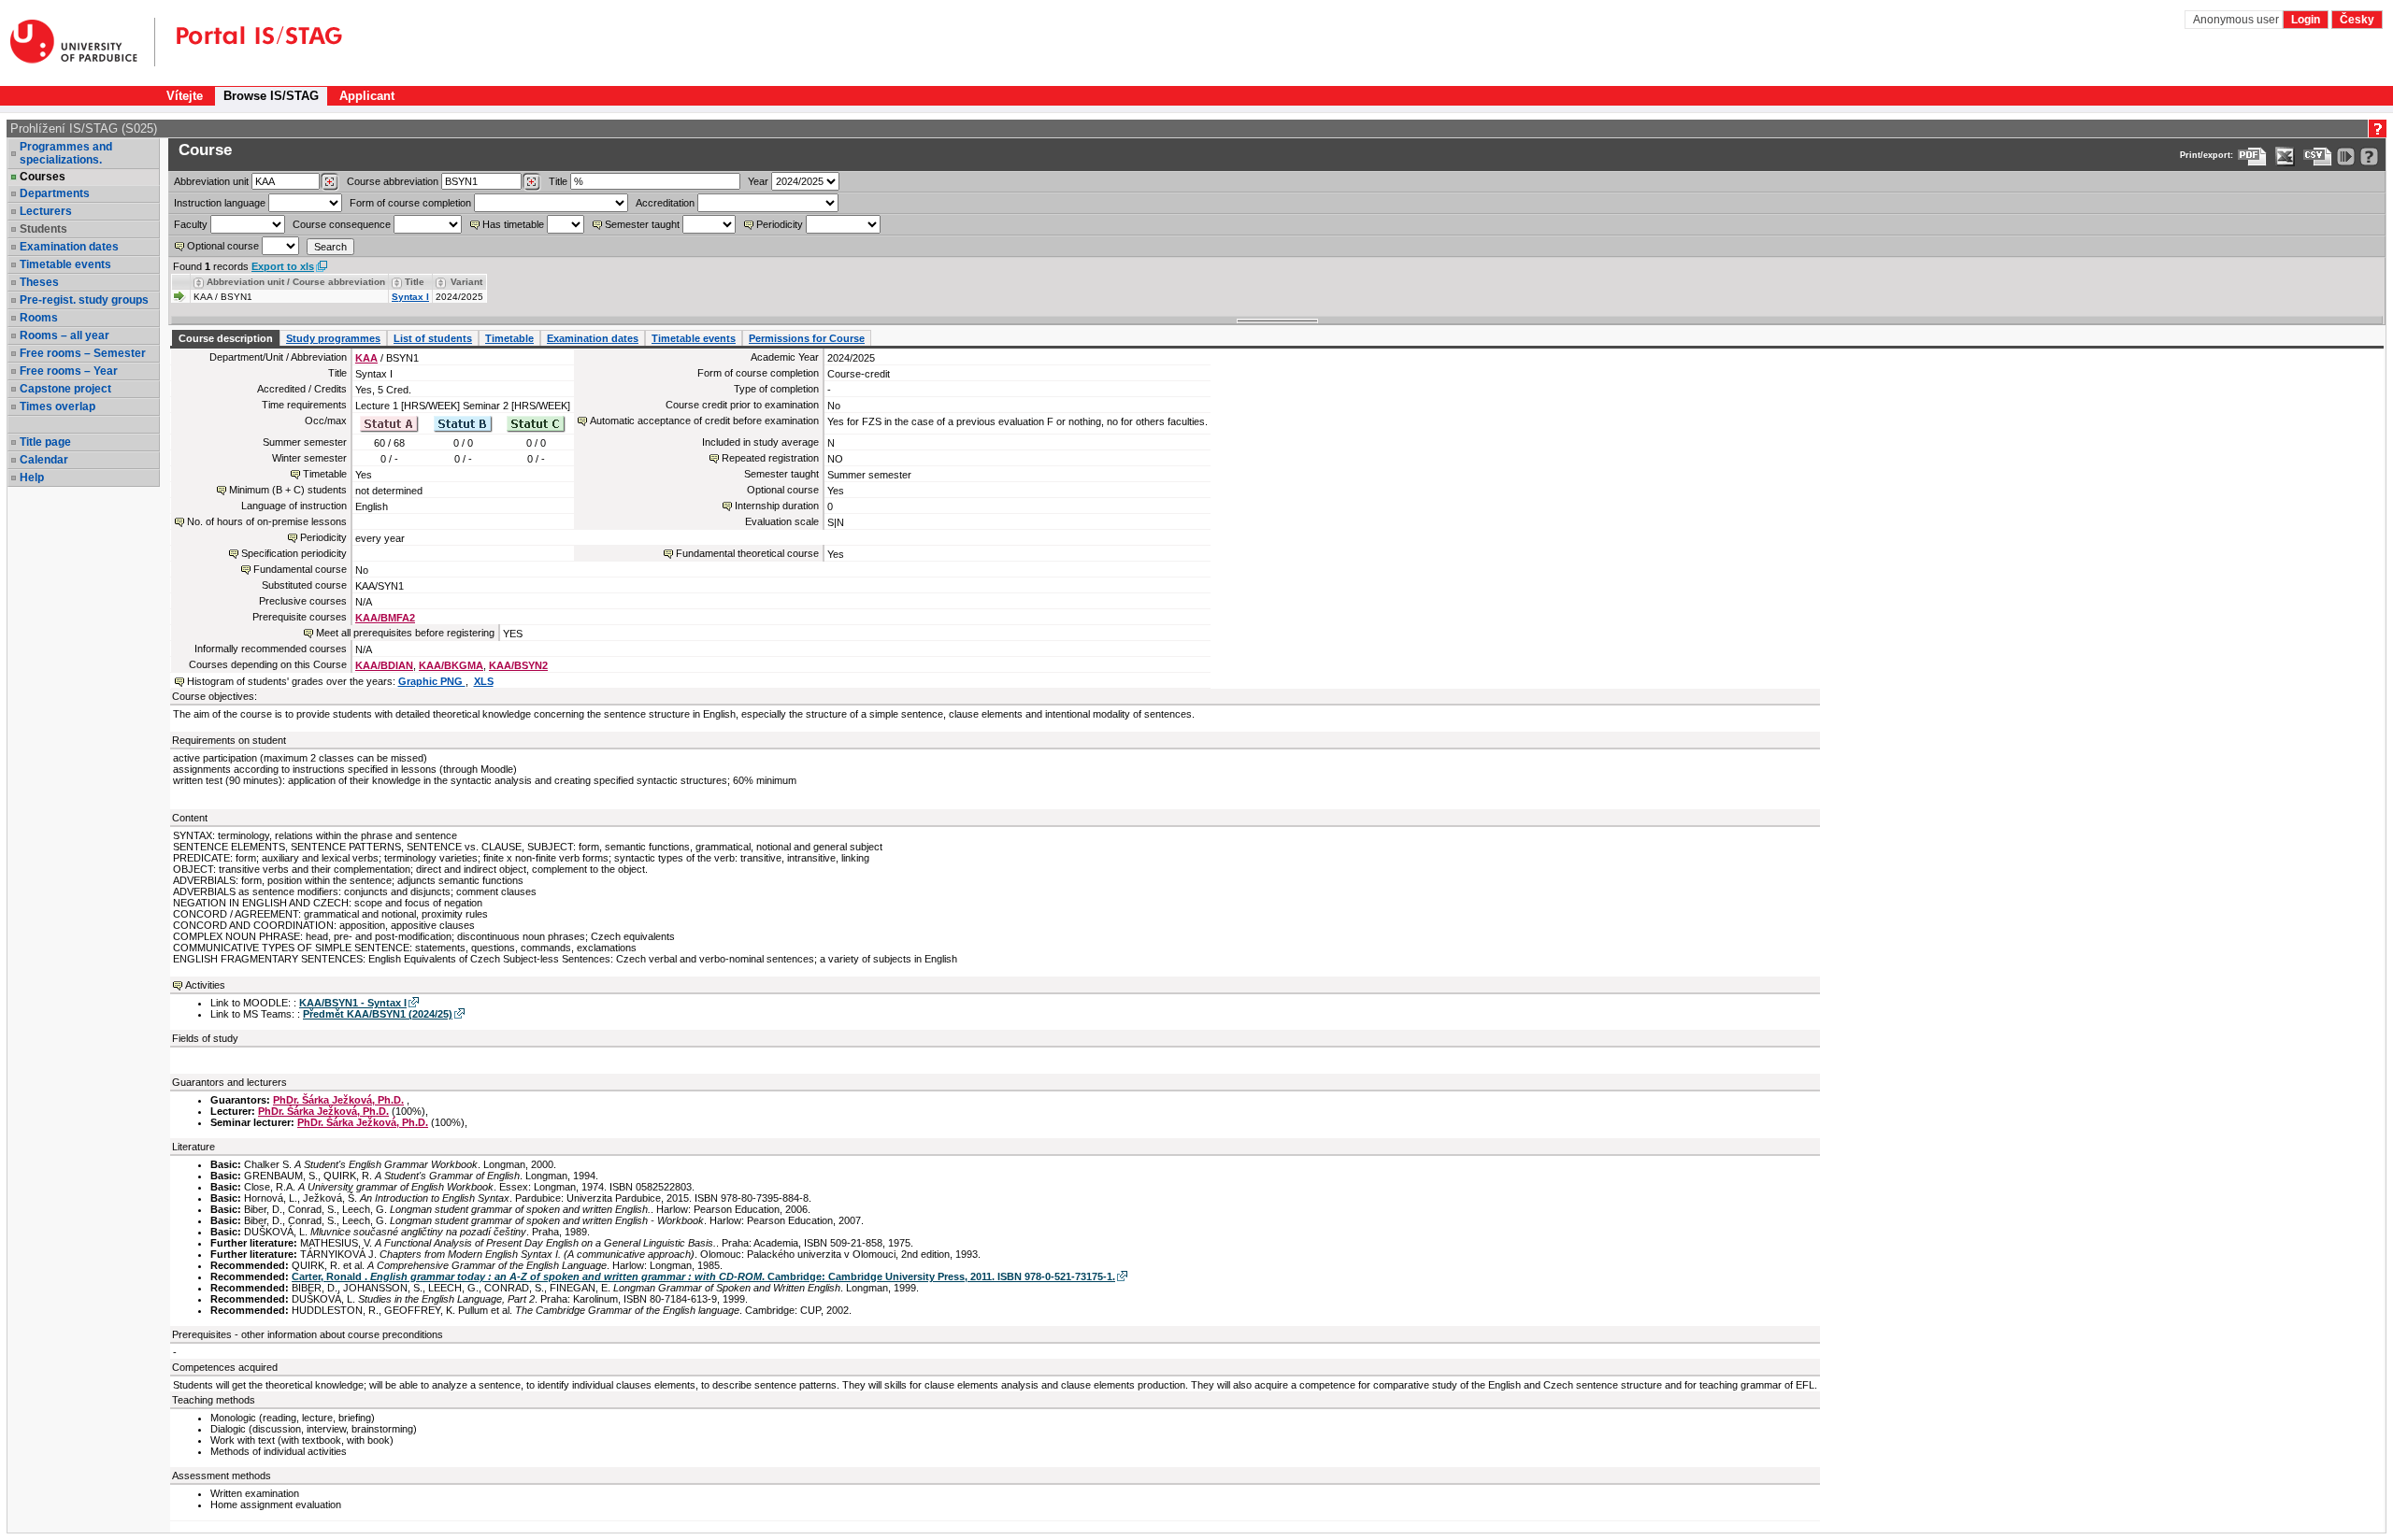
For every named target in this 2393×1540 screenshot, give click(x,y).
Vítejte (185, 96)
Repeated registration (770, 458)
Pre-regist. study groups (84, 300)
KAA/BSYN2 (518, 665)
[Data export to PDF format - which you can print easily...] (2252, 157)
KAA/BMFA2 (385, 618)
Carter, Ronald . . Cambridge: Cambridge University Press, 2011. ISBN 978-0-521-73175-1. (703, 1276)
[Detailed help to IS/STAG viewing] (2369, 157)
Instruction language (220, 203)
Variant (466, 282)
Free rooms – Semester (83, 353)
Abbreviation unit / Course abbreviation (296, 282)
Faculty (191, 224)
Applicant (367, 96)
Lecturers (46, 211)
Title (558, 181)
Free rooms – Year (69, 371)
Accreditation (665, 203)
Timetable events (65, 264)
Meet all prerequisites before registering (405, 633)
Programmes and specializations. (66, 153)
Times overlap (57, 406)
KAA (366, 358)
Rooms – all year (64, 335)
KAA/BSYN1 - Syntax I (353, 1003)
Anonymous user (2237, 20)
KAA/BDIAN (384, 665)
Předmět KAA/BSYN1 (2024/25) (378, 1014)
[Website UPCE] (83, 42)
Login (2306, 20)
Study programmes (333, 338)
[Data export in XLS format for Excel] (2285, 157)
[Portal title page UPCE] (249, 42)
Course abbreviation (393, 181)
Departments (55, 193)
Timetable (509, 338)
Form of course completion (410, 203)
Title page (45, 442)
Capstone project (65, 389)
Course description (226, 338)
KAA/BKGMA (451, 665)
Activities (205, 985)
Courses (43, 177)
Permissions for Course (807, 338)
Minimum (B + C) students (288, 490)
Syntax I (410, 297)
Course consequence (342, 224)
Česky (2357, 20)
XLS (484, 681)
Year (758, 181)
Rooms (39, 318)
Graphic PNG (432, 681)
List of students (433, 338)
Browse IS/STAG (271, 96)
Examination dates (69, 247)
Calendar (44, 460)
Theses (39, 282)
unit (211, 181)
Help (32, 478)
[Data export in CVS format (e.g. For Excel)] (2318, 157)
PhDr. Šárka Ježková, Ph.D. (338, 1100)
